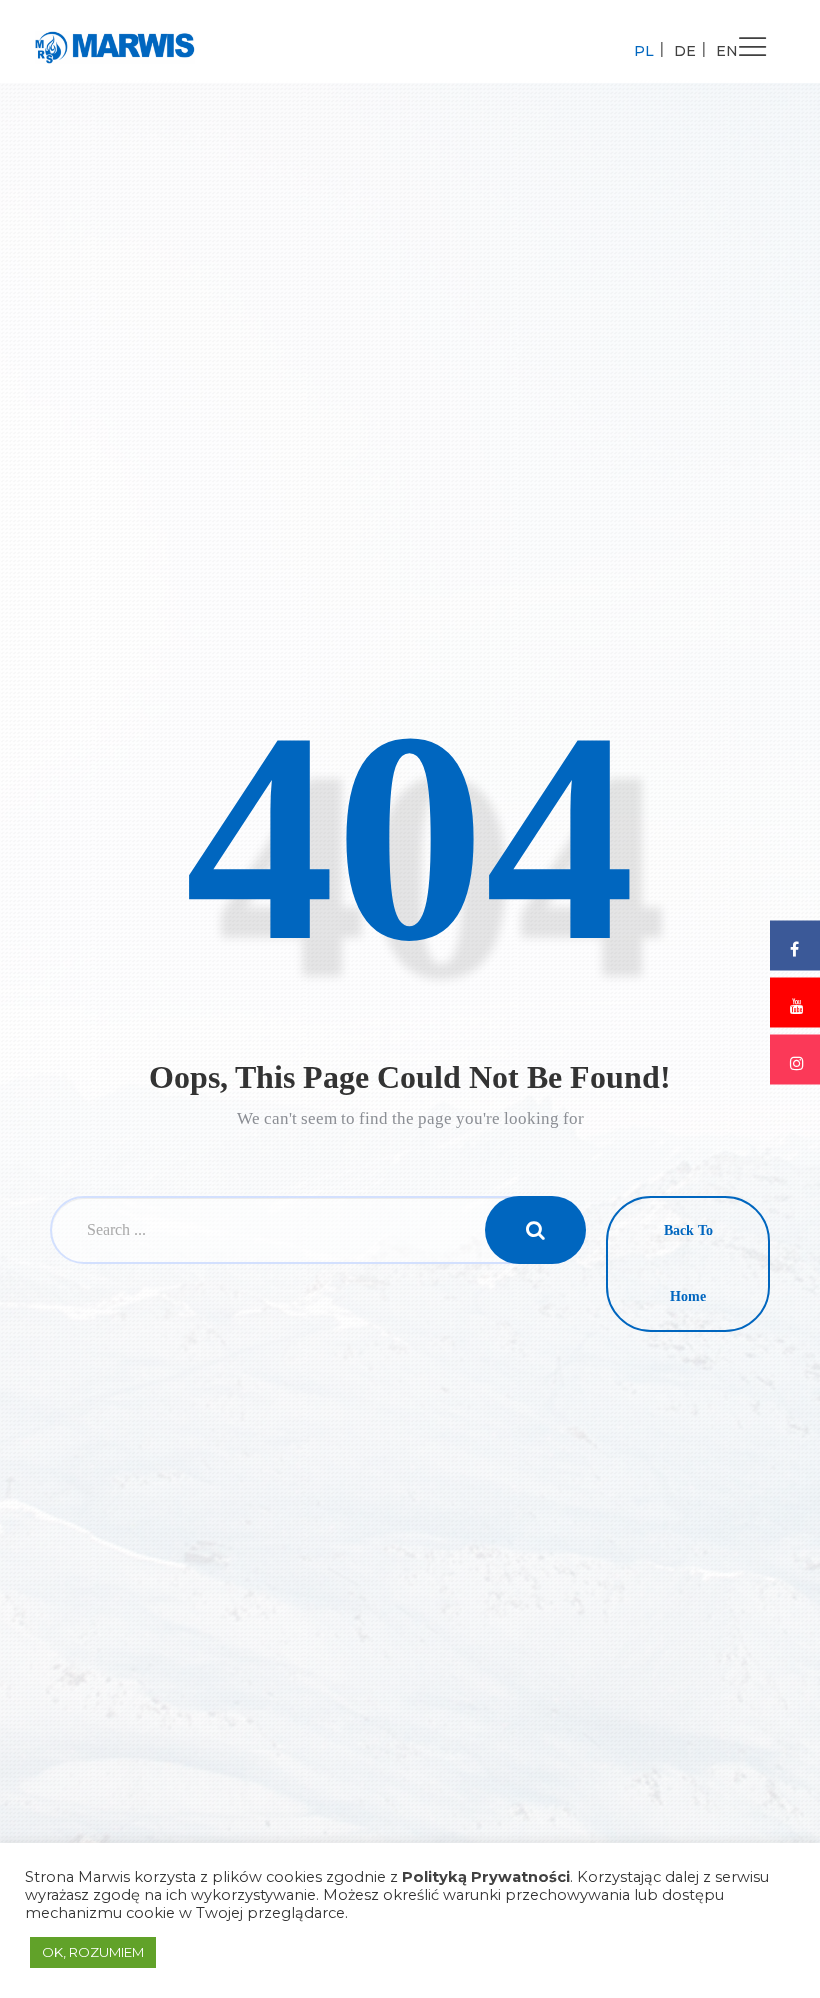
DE (685, 51)
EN (727, 51)
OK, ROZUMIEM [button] (93, 1952)
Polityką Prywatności (486, 1877)
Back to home (688, 1263)
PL (644, 51)
